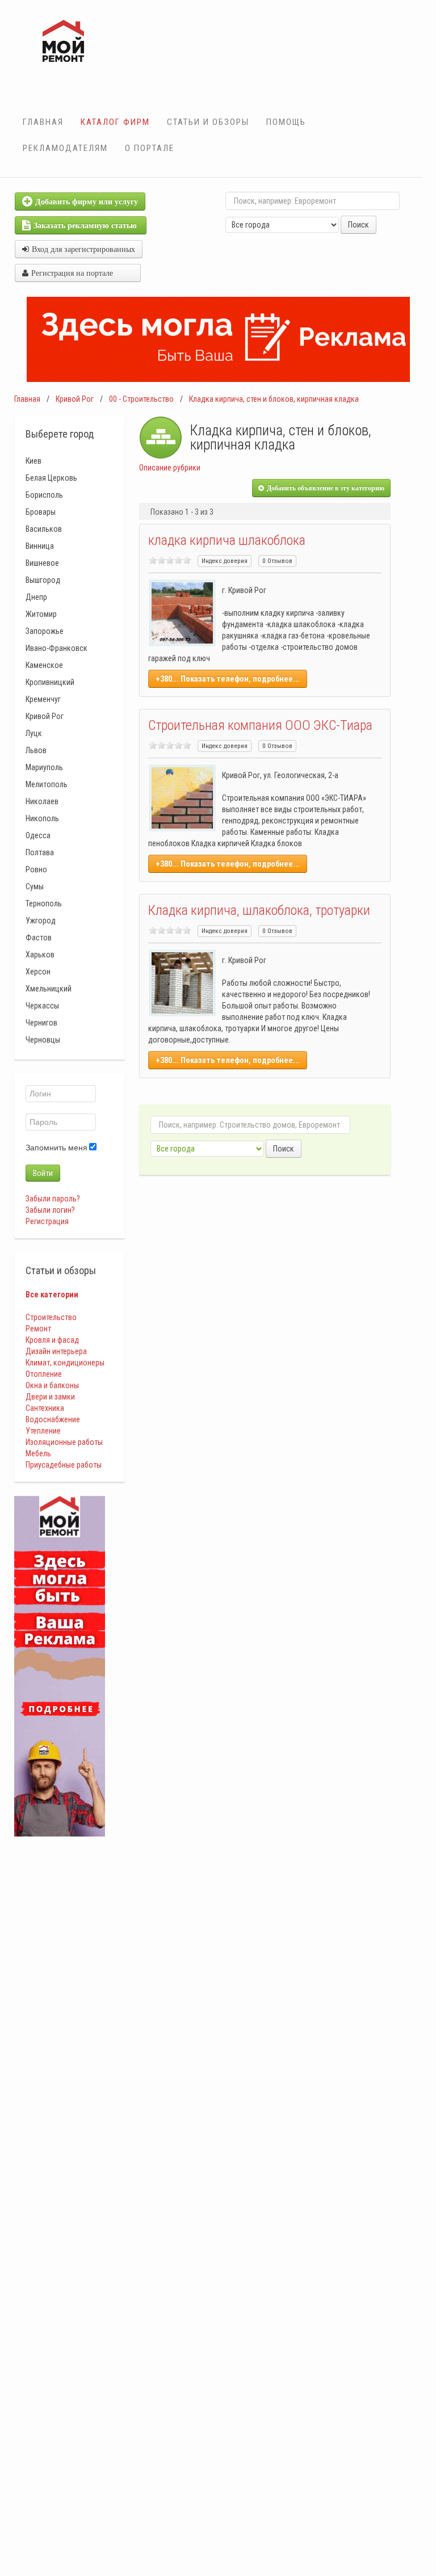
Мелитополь (47, 784)
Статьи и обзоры (208, 122)
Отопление (44, 1374)
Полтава (40, 852)
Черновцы (43, 1040)
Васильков (44, 529)
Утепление (43, 1431)
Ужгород (41, 921)
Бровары (41, 512)
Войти (43, 1173)
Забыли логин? (50, 1210)
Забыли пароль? (53, 1199)
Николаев (42, 801)
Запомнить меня (56, 1148)
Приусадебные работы (64, 1465)
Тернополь (44, 904)
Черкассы (42, 1006)
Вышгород (43, 580)
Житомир (41, 614)
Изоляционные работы (64, 1442)
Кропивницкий (50, 682)
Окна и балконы (52, 1385)
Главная (43, 122)
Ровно (36, 869)
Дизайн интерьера (56, 1351)
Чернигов (41, 1023)
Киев (33, 461)
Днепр (36, 597)
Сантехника (45, 1408)
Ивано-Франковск (56, 648)
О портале (150, 148)
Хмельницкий (49, 989)
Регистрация (47, 1221)
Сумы (35, 886)
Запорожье (45, 631)
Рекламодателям (65, 148)
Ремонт (38, 1329)
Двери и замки (50, 1397)
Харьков (40, 955)
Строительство (51, 1317)
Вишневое (42, 563)
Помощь (286, 122)
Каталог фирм (115, 122)
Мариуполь (44, 767)
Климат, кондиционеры (65, 1363)
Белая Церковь (51, 478)
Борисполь (44, 495)
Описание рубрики (170, 468)
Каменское (44, 665)
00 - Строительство (141, 399)
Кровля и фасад (52, 1340)
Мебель (38, 1453)
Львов (36, 750)
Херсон (38, 972)
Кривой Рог (75, 399)
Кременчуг (43, 699)
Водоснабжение (53, 1419)
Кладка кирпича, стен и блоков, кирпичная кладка (274, 399)
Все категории (52, 1295)
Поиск (359, 225)
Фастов (39, 938)
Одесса (38, 835)
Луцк (34, 733)
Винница (40, 546)
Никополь (42, 818)
